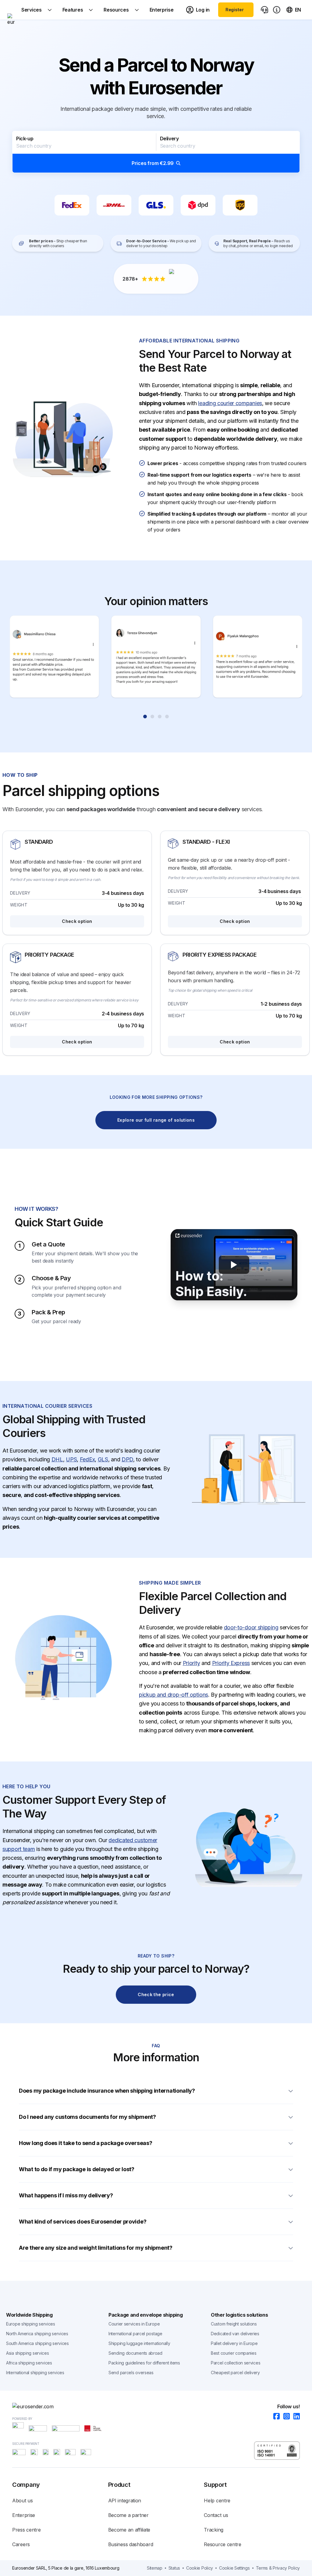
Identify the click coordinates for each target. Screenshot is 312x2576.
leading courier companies (230, 403)
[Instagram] (285, 2417)
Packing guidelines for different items (144, 2363)
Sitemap (155, 2568)
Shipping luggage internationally (139, 2343)
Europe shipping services (31, 2324)
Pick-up (25, 138)
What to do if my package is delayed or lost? (77, 2169)
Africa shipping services (29, 2363)
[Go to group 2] (152, 717)
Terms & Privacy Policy (278, 2568)
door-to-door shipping (251, 1627)
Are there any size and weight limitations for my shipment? (96, 2248)
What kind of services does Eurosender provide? (83, 2222)
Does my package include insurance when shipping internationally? (107, 2091)
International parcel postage (135, 2334)
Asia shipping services (27, 2353)
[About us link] (277, 10)
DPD (127, 1459)
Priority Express (231, 1663)
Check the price (156, 1994)
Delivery (169, 138)
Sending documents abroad (135, 2353)
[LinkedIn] (295, 2417)
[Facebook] (275, 2417)
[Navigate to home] (11, 10)
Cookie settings (234, 2568)
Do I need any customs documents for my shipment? (88, 2117)
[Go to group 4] (167, 717)
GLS (103, 1459)
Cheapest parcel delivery (235, 2373)
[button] (156, 152)
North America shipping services (37, 2334)
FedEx (87, 1459)
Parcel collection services (236, 2363)
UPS (71, 1459)
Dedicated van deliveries (235, 2334)
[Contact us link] (264, 10)
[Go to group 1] (145, 717)
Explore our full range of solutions (156, 1120)
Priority (191, 1663)
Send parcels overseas (131, 2373)
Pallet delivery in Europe (234, 2343)
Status (174, 2568)
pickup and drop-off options (174, 1695)
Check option (77, 921)
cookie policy (200, 2568)
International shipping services (35, 2373)
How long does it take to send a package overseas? (85, 2143)
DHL (57, 1459)
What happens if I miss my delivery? (66, 2195)
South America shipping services (37, 2343)
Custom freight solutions (234, 2324)
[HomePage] (156, 2406)
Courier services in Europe (134, 2324)
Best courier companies (234, 2353)
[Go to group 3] (160, 717)
